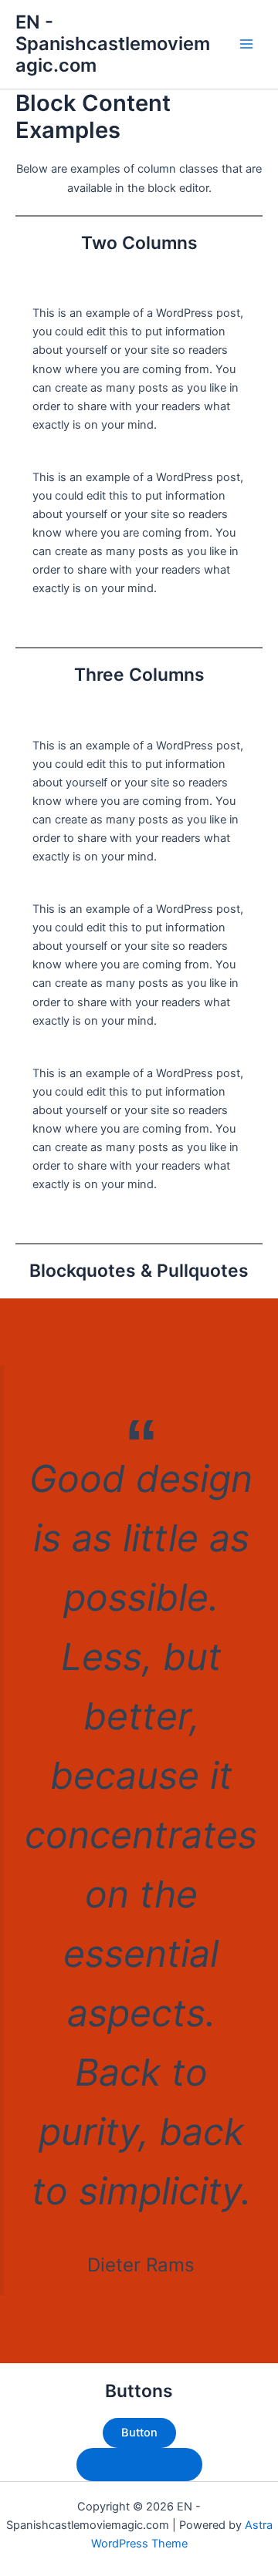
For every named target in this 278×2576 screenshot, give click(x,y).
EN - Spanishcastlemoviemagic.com (113, 44)
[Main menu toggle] (246, 44)
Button (139, 2433)
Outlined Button (139, 2464)
